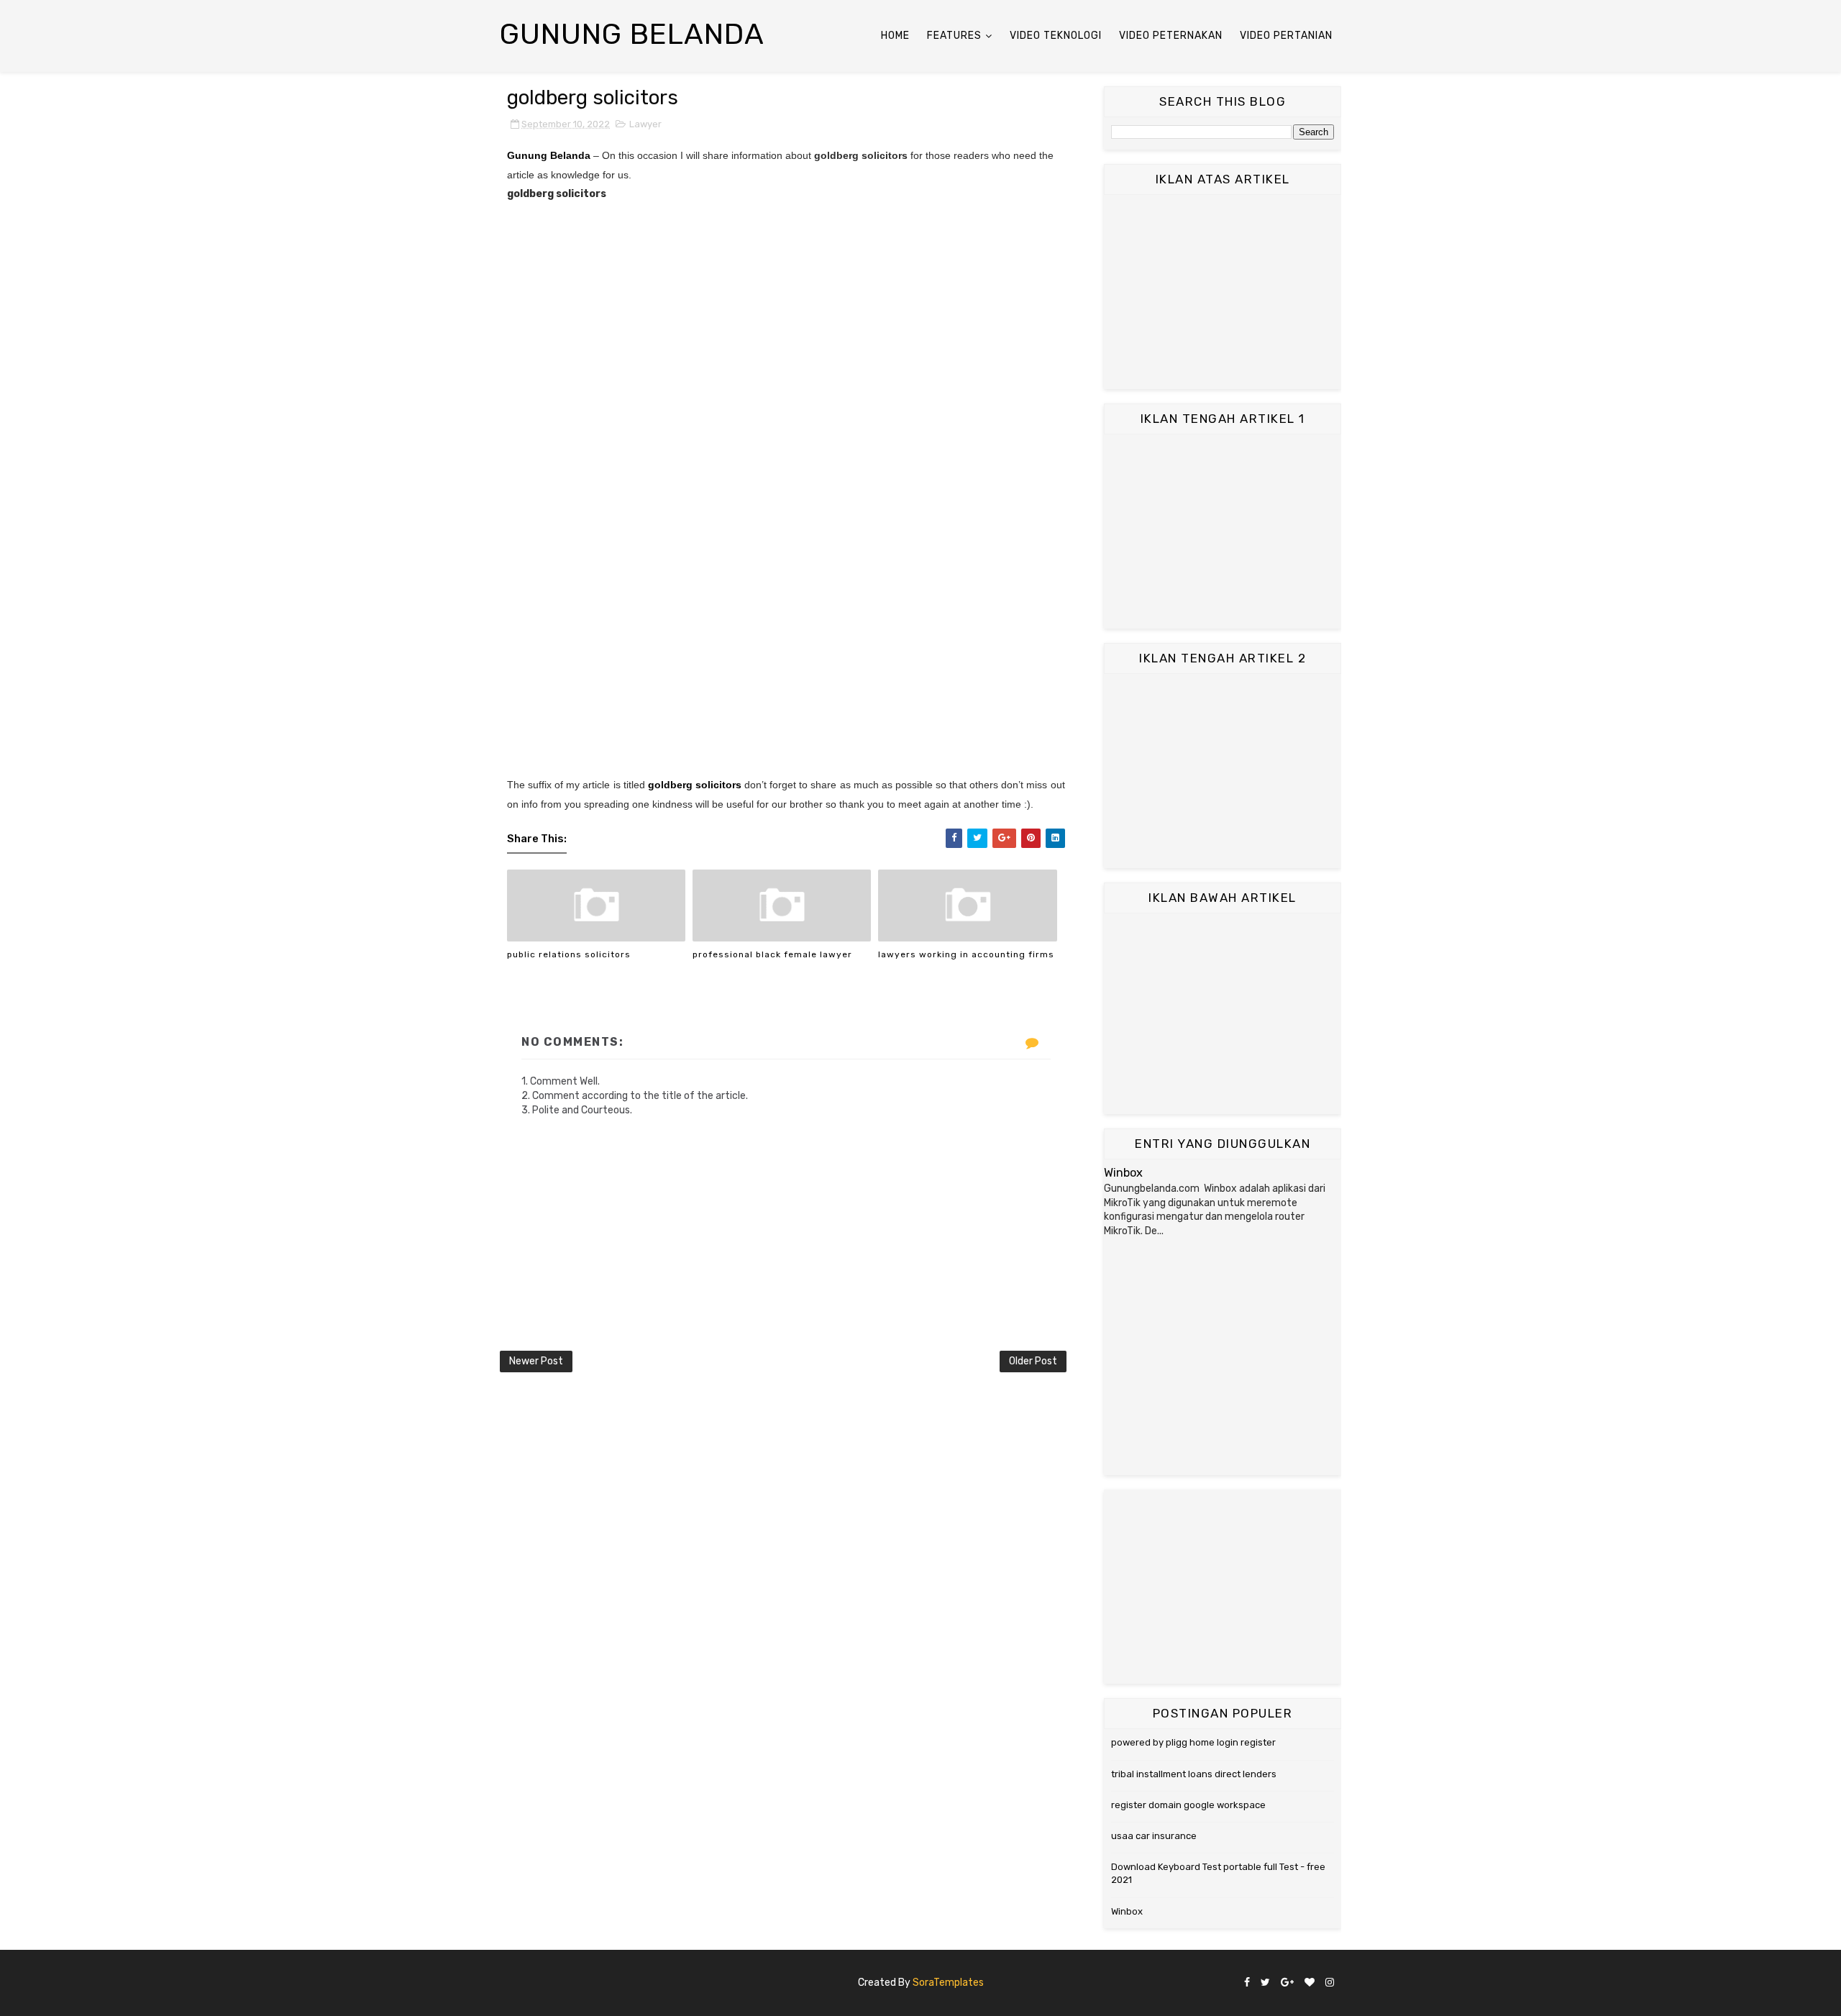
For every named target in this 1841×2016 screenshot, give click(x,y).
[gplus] (1287, 1983)
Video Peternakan (1171, 36)
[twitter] (1265, 1983)
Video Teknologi (1056, 36)
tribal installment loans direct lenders (1194, 1774)
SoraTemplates (948, 1983)
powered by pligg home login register (1193, 1742)
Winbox (1123, 1173)
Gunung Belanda (632, 34)
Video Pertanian (1286, 36)
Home (895, 36)
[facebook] (1247, 1983)
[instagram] (1330, 1983)
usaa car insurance (1154, 1836)
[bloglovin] (1310, 1983)
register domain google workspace (1188, 1805)
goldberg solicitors (695, 785)
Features (954, 36)
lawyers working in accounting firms (966, 954)
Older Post (1033, 1361)
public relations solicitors (569, 954)
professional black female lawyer (772, 954)
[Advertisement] (1223, 292)
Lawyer (645, 124)
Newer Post (536, 1361)
